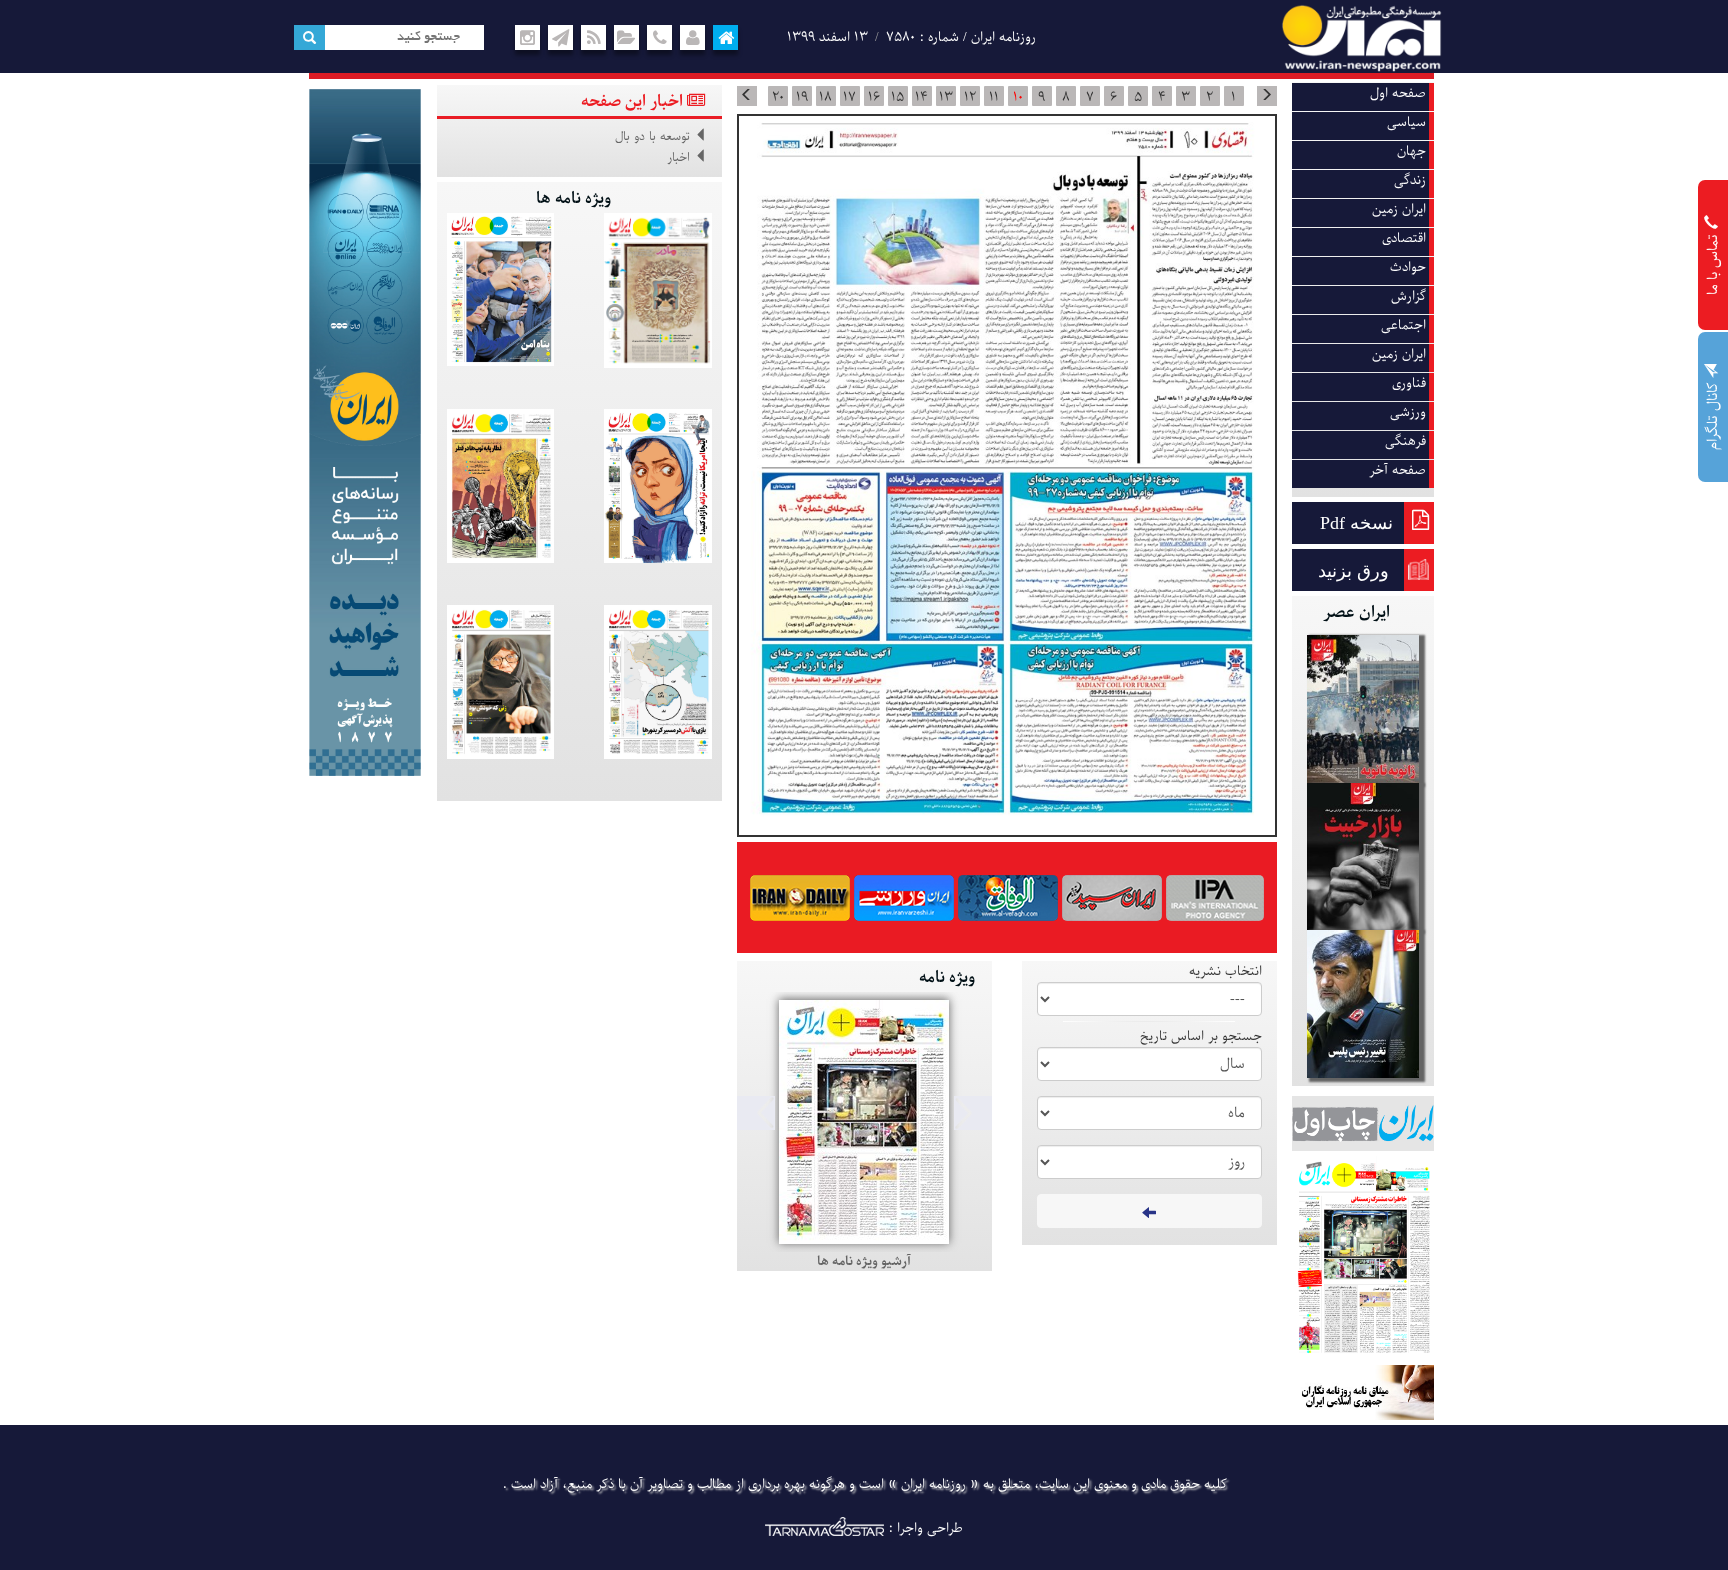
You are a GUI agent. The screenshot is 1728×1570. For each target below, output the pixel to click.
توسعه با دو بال (652, 137)
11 (994, 97)
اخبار (678, 158)
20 (778, 97)
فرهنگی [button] (1405, 441)
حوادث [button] (1408, 267)
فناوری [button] (1409, 383)
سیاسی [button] (1406, 122)
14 (921, 97)
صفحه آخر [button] (1397, 470)
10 (1018, 97)
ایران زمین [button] (1399, 209)
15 (897, 97)
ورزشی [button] (1408, 412)
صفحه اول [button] (1398, 93)
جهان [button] (1411, 151)
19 (802, 97)
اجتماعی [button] (1403, 325)
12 (970, 97)
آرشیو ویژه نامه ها (864, 1261)
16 (874, 97)
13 (946, 97)
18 (825, 97)
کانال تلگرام (1713, 414)
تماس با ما (1713, 262)
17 (849, 97)
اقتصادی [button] (1404, 238)
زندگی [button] (1410, 180)
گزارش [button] (1408, 296)
